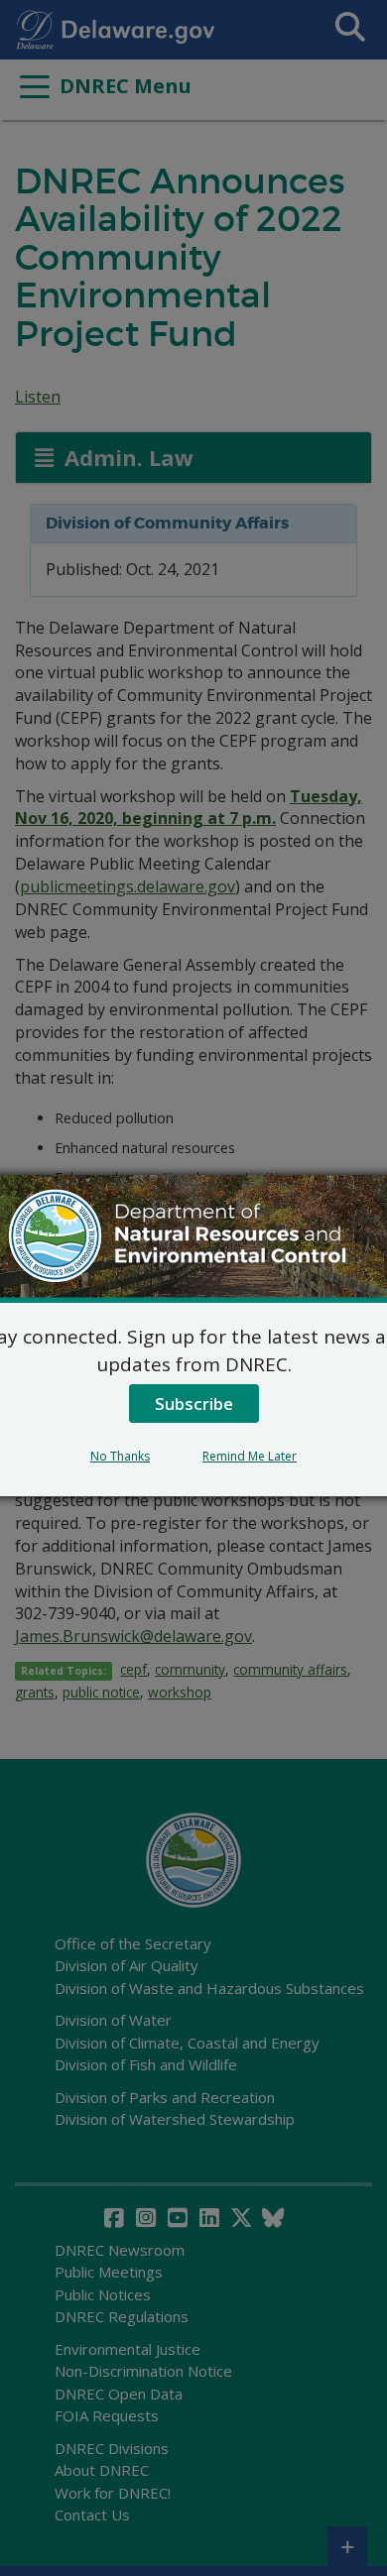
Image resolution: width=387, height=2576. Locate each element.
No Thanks (120, 1456)
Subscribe (194, 1404)
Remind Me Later (250, 1456)
